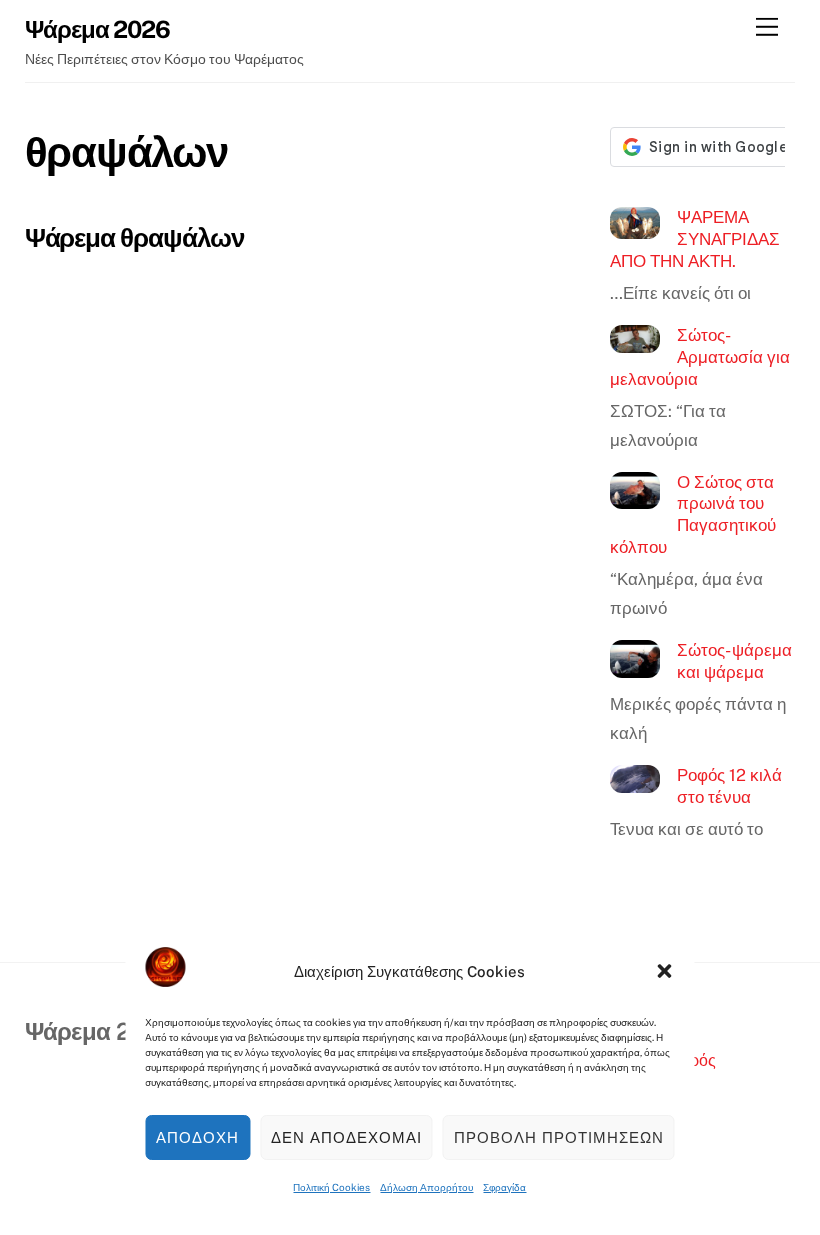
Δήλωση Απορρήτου (426, 1187)
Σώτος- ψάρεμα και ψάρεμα (734, 661)
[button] (665, 971)
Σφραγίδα (504, 1187)
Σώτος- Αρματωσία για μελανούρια (700, 356)
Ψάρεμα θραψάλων (134, 237)
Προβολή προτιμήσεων (559, 1137)
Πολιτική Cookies (331, 1187)
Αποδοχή (197, 1137)
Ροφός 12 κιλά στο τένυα (729, 786)
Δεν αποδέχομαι (346, 1137)
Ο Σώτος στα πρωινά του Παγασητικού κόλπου (693, 514)
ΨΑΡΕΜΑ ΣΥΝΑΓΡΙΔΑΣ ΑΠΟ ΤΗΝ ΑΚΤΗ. (695, 238)
